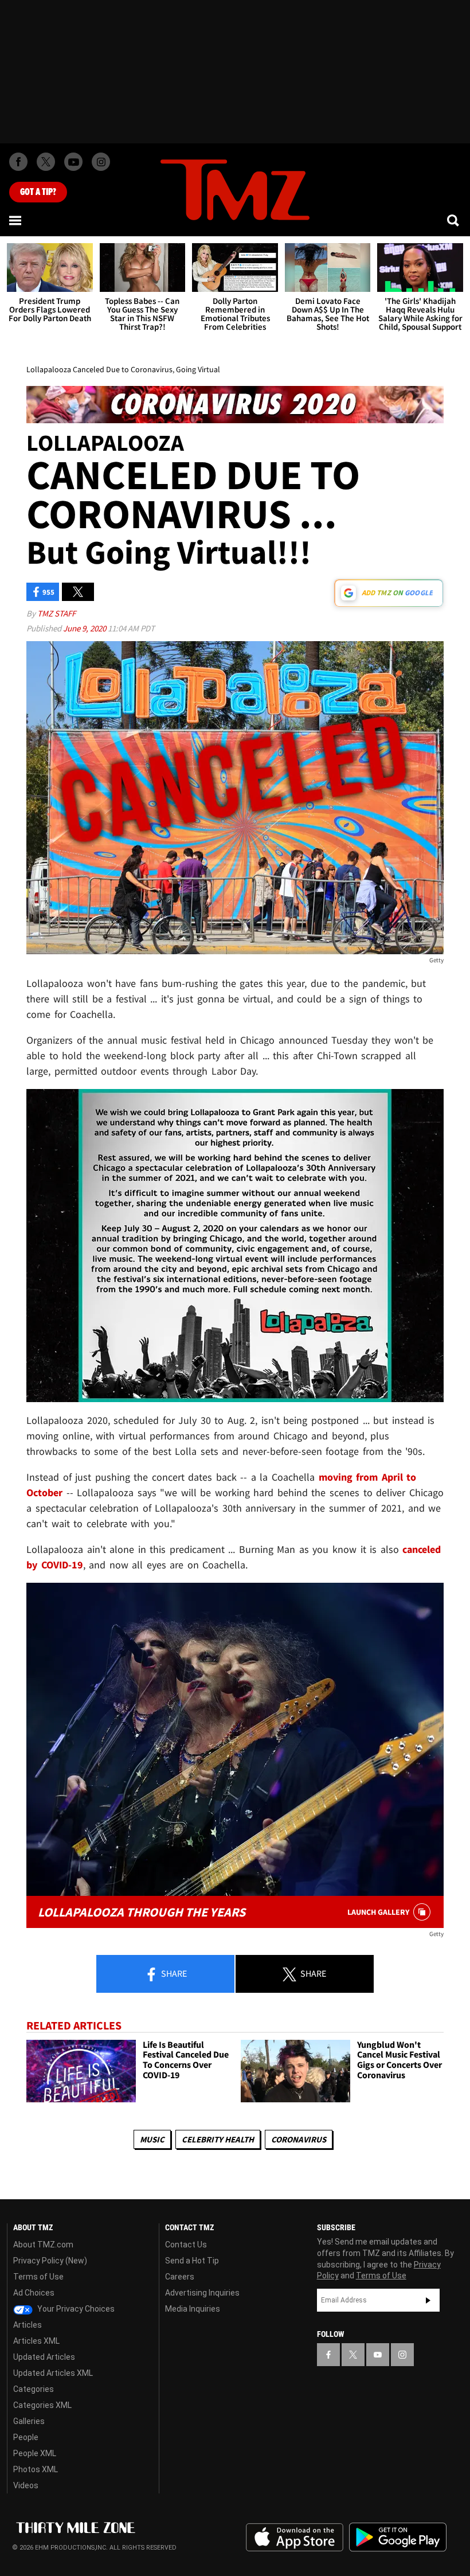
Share (173, 1973)
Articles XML (36, 2341)
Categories (34, 2389)
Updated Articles (44, 2357)
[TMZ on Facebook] (18, 162)
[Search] (454, 220)
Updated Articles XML (53, 2373)
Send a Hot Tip (192, 2261)
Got (38, 192)
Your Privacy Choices (75, 2309)
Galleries (29, 2421)
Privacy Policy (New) (50, 2261)
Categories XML (42, 2405)
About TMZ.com (43, 2245)
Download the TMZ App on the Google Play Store (398, 2537)
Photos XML (36, 2469)
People (26, 2437)
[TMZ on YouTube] (378, 2355)
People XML (35, 2453)
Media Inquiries (193, 2309)
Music (152, 2139)
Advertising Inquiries (202, 2293)
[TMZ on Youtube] (73, 162)
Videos (26, 2485)
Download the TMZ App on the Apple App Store (295, 2538)
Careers (180, 2277)
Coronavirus (299, 2139)
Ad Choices (34, 2293)
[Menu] (16, 220)
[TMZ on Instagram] (101, 162)
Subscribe (428, 2300)
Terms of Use (38, 2277)
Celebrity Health (218, 2139)
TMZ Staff (56, 613)
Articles (28, 2325)
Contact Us (186, 2245)
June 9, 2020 (85, 628)
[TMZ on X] (46, 162)
